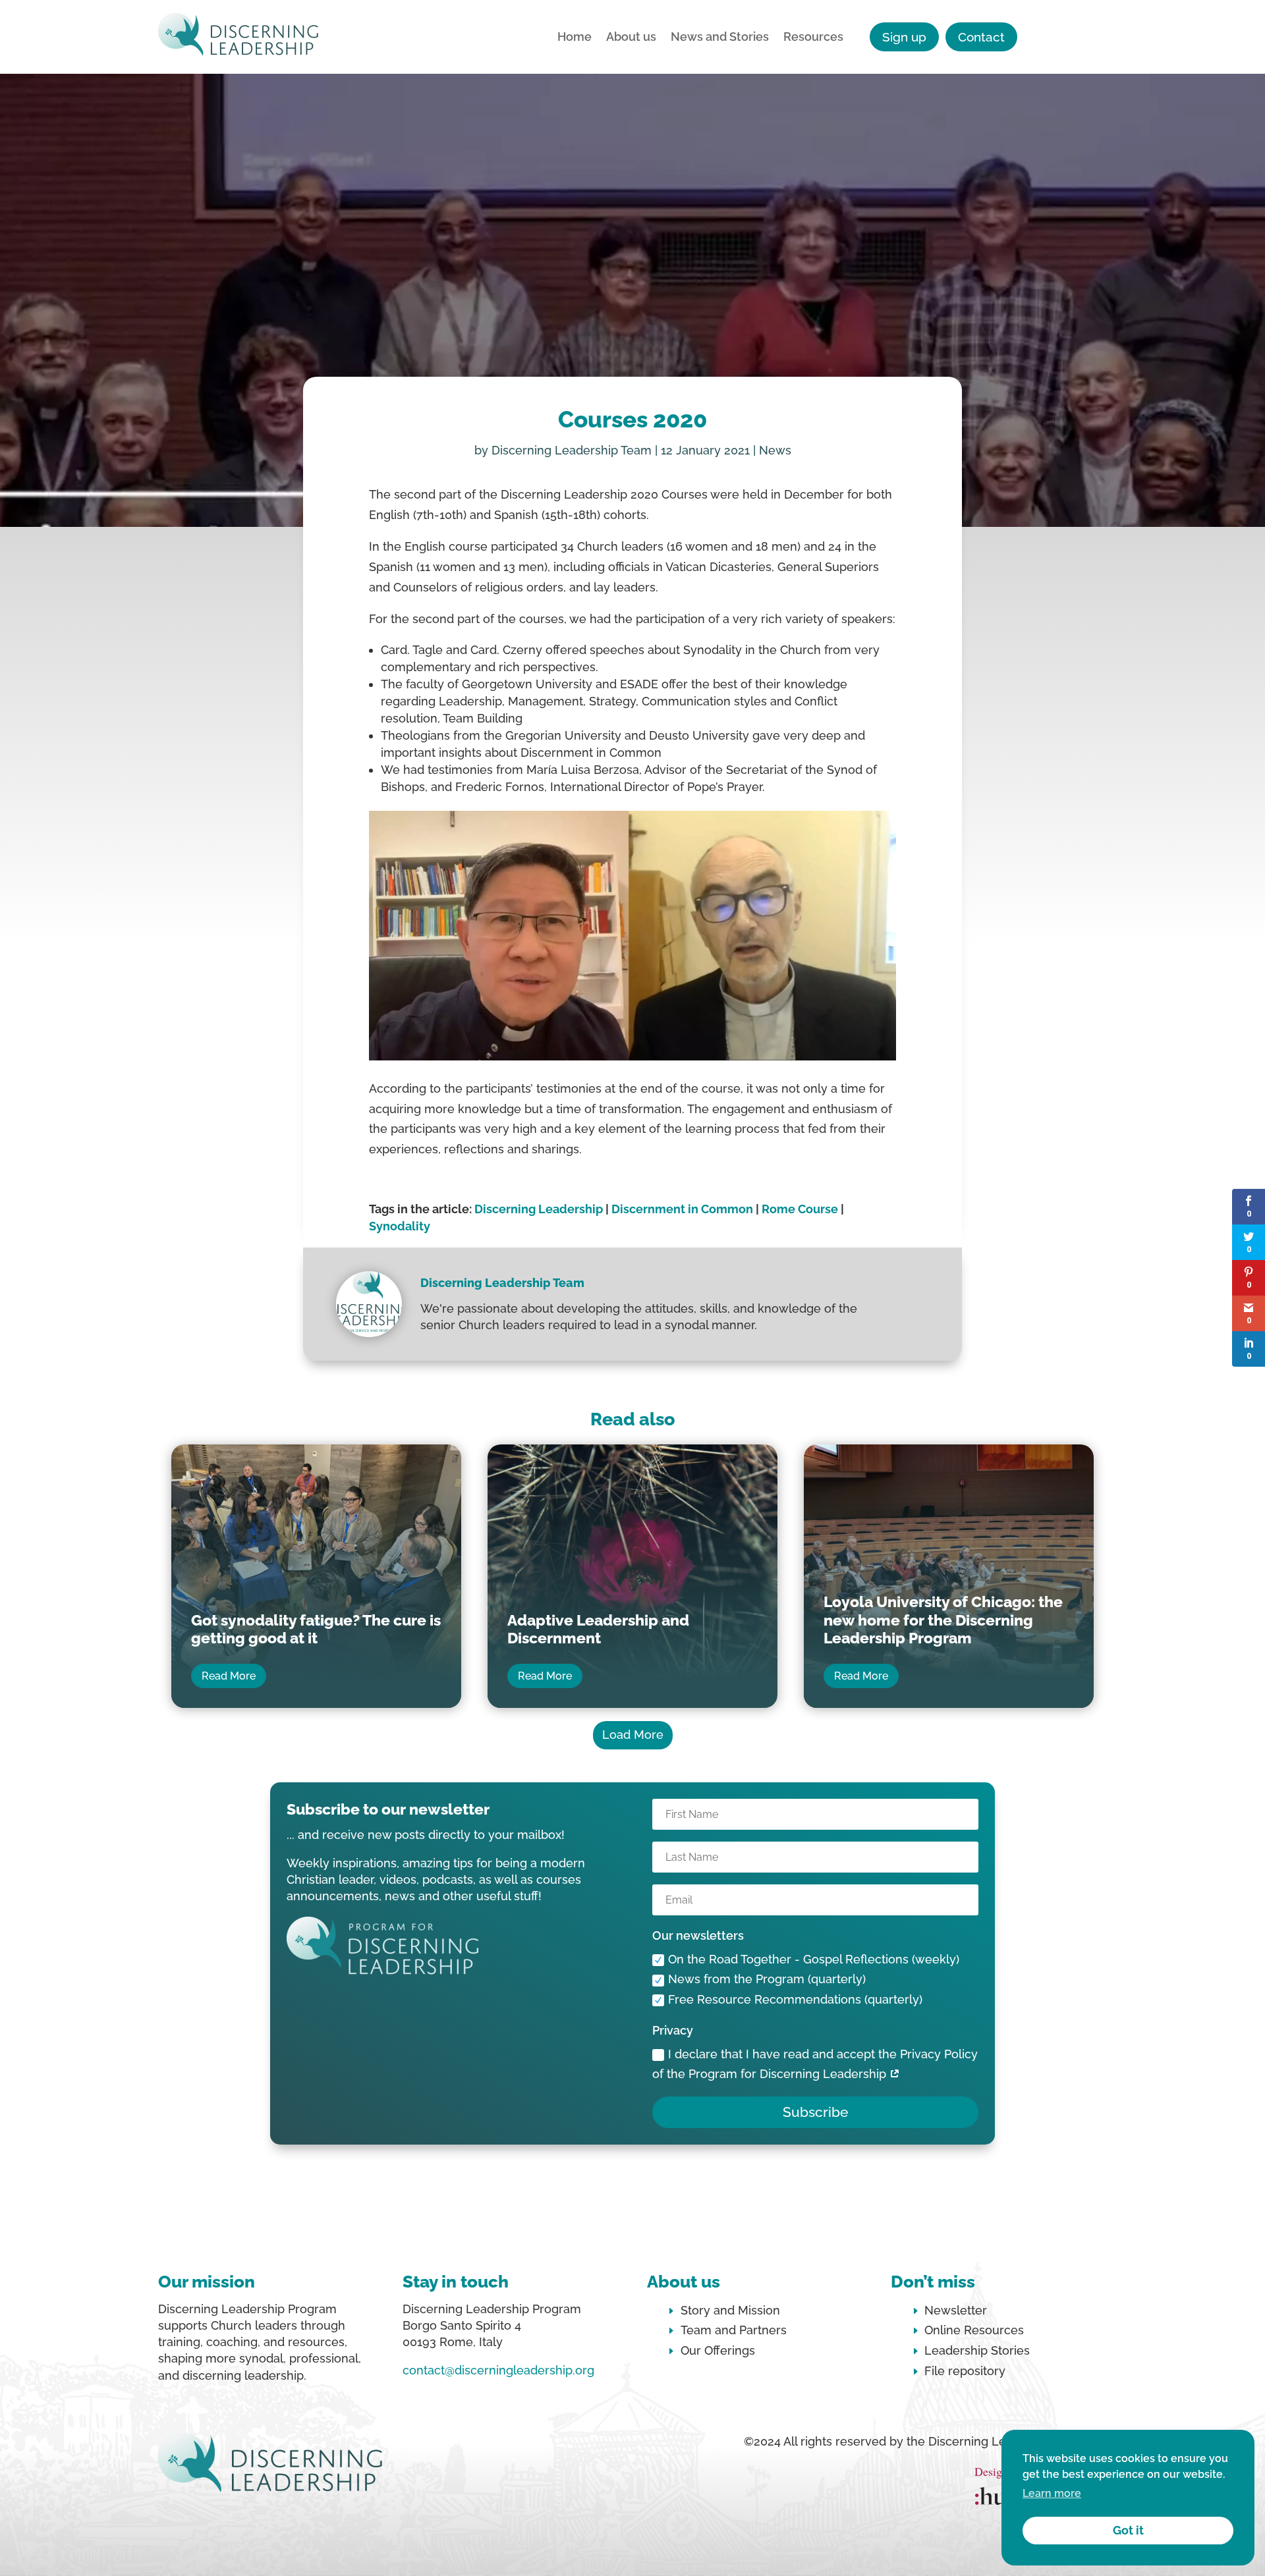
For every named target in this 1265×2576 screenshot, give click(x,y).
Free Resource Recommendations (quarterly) (795, 1999)
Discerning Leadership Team (572, 450)
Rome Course (800, 1209)
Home (575, 38)
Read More (229, 1676)
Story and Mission (730, 2310)
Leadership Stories (977, 2350)
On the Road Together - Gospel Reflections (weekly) (814, 1959)
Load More (633, 1735)
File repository (965, 2371)
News (775, 450)
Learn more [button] (1052, 2493)
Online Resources (974, 2330)
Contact (981, 37)
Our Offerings (718, 2350)
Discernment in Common (682, 1209)
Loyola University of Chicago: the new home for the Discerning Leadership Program (943, 1620)
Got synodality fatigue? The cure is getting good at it (316, 1629)
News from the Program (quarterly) (767, 1979)
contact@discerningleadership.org (498, 2370)
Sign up (904, 37)
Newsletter (956, 2310)
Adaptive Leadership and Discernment (598, 1629)
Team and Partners (734, 2330)
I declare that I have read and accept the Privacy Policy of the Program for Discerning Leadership (815, 2064)
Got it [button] (1128, 2530)
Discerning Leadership (539, 1209)
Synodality (400, 1226)
